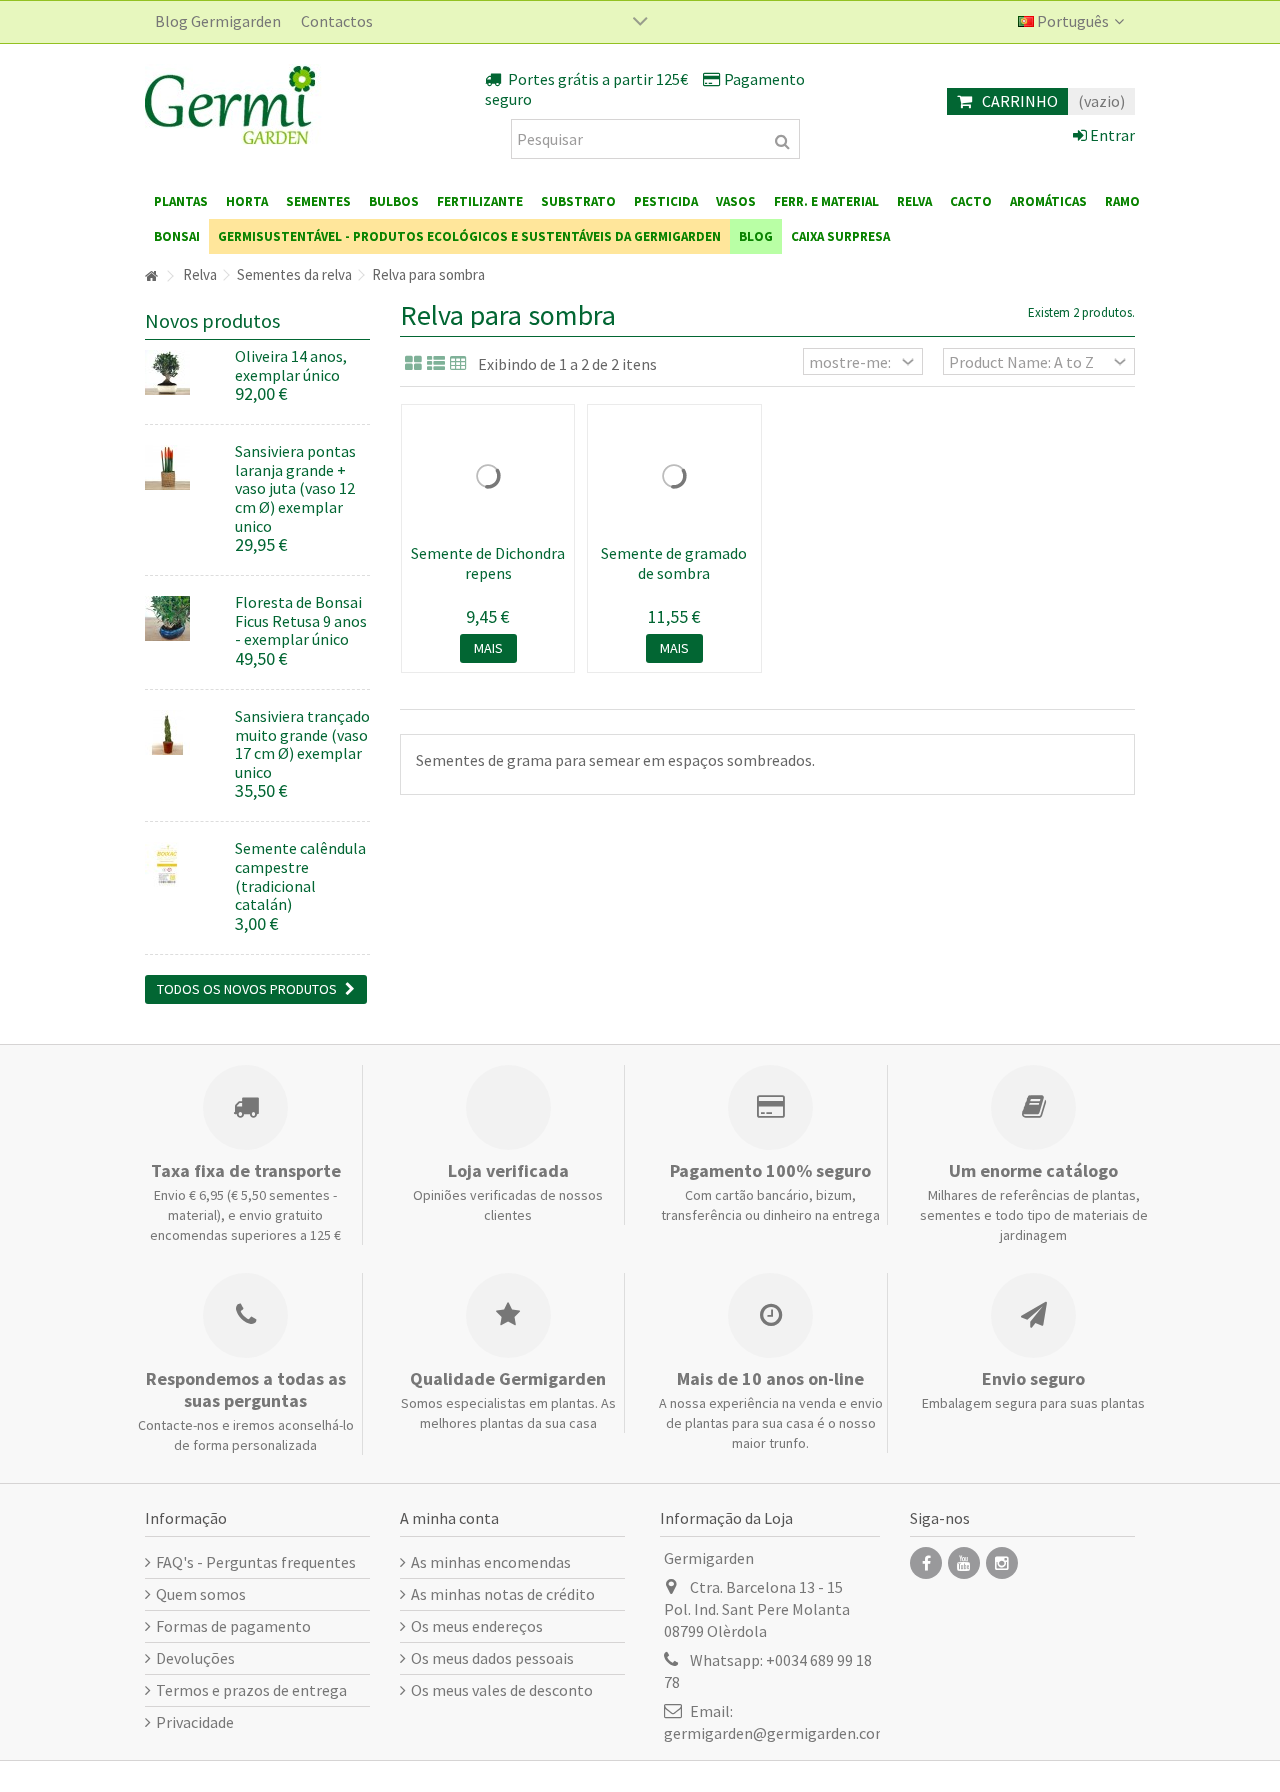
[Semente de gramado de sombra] (674, 476)
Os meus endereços (477, 1626)
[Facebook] (926, 1563)
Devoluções (195, 1658)
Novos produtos (212, 320)
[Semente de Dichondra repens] (488, 476)
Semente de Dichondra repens (488, 563)
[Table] (458, 364)
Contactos (337, 21)
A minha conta (449, 1518)
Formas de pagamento (233, 1626)
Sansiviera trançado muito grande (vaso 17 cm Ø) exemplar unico (302, 744)
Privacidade (195, 1722)
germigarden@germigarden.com (776, 1733)
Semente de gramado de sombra (674, 563)
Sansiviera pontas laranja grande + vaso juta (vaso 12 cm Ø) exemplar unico (295, 488)
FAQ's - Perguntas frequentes (256, 1562)
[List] (436, 364)
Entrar (1111, 135)
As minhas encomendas (491, 1562)
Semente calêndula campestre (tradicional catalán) (300, 876)
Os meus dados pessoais (492, 1658)
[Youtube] (964, 1563)
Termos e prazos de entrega (251, 1690)
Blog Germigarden (218, 21)
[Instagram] (1002, 1563)
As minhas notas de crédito (503, 1594)
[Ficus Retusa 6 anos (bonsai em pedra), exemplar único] (182, 618)
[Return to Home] (151, 276)
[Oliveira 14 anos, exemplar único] (182, 372)
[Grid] (413, 364)
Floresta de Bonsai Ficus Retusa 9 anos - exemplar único (301, 620)
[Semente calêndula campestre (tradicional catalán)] (182, 864)
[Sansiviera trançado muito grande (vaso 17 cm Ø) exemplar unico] (182, 732)
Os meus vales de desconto (502, 1690)
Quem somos (201, 1594)
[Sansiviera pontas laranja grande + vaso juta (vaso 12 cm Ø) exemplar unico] (182, 467)
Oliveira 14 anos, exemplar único (291, 365)
